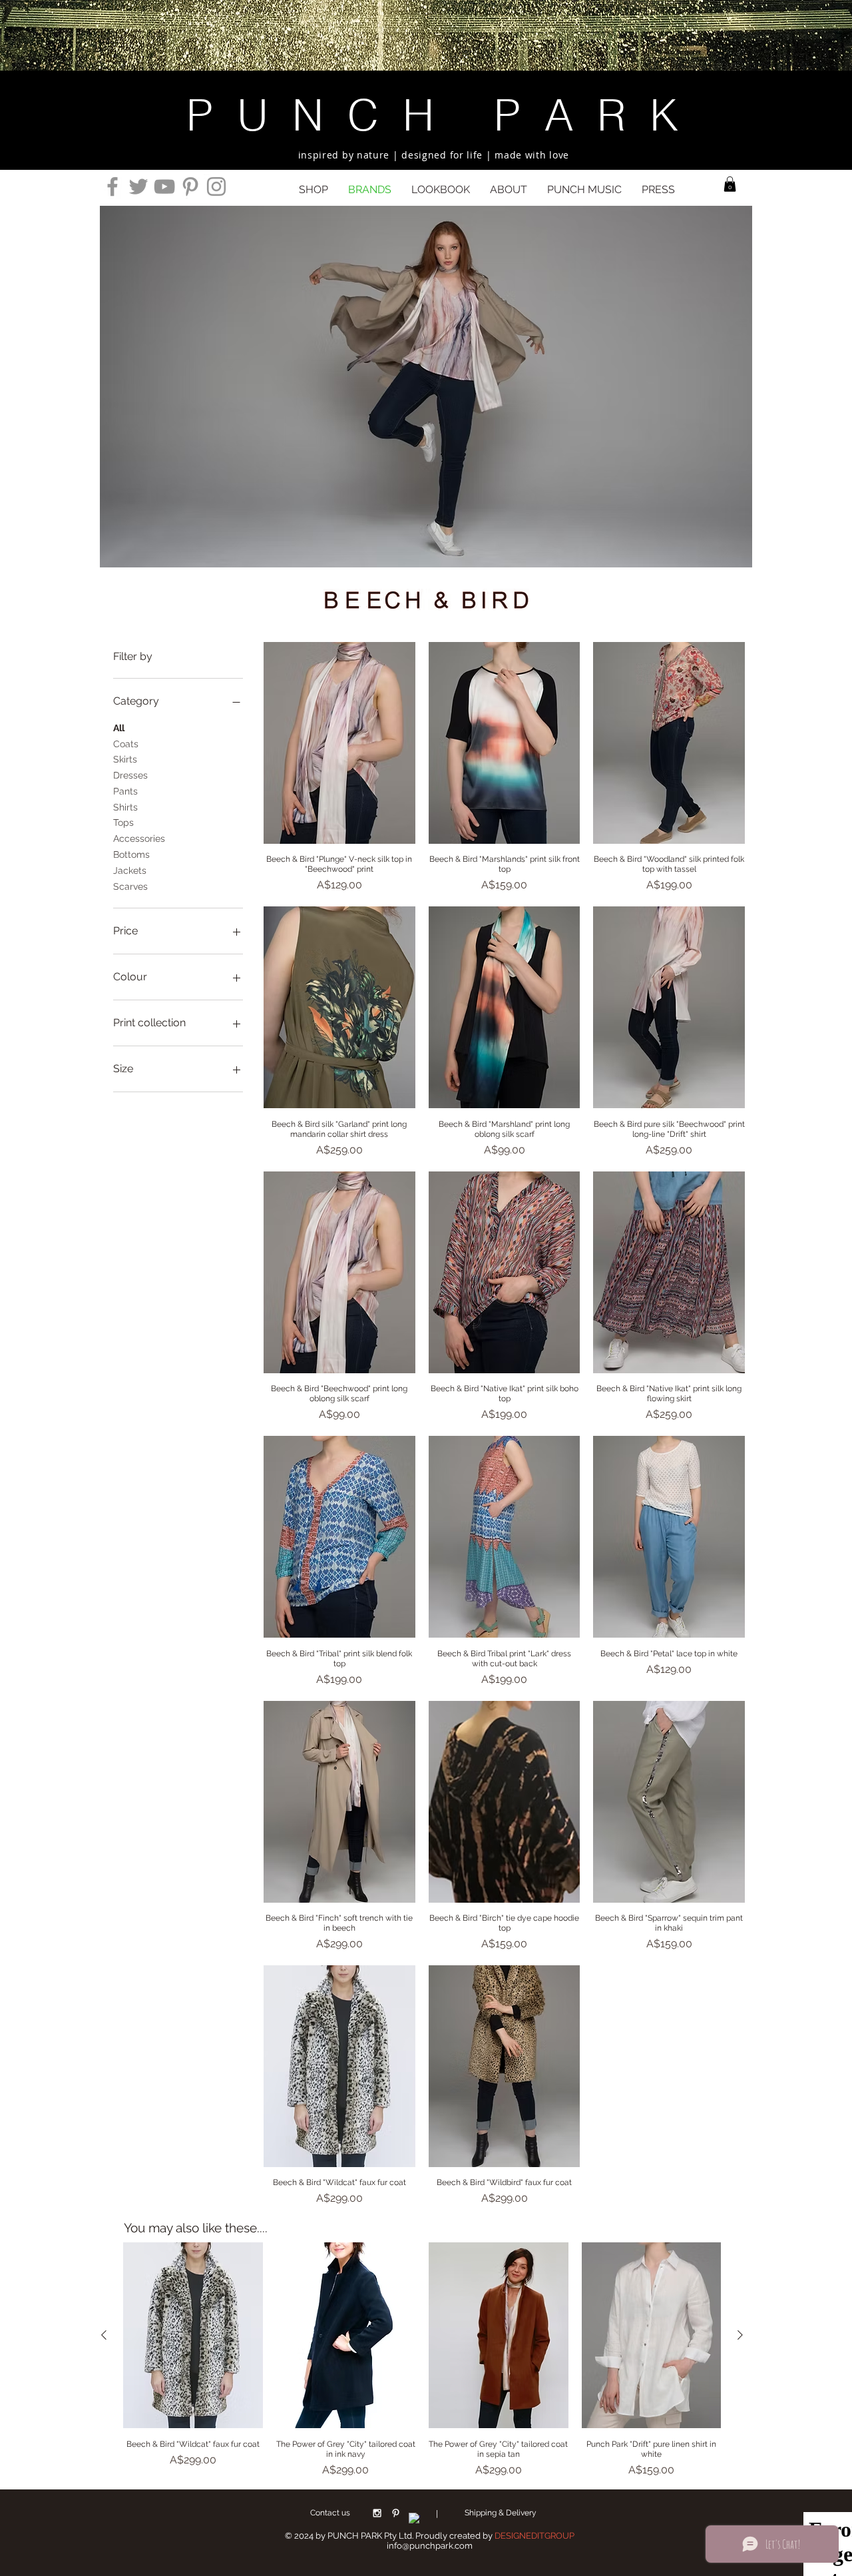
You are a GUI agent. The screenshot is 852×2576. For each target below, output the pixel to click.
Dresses (130, 775)
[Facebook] (112, 186)
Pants (125, 791)
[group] (422, 2360)
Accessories (139, 838)
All (119, 728)
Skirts (125, 759)
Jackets (130, 870)
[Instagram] (216, 186)
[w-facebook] (414, 2518)
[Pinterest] (190, 186)
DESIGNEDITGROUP (534, 2536)
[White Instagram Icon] (377, 2513)
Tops (123, 822)
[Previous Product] (104, 2335)
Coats (126, 744)
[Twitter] (138, 186)
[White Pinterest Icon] (396, 2513)
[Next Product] (740, 2335)
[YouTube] (164, 186)
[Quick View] (339, 743)
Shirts (125, 807)
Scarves (130, 886)
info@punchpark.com (430, 2546)
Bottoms (131, 854)
